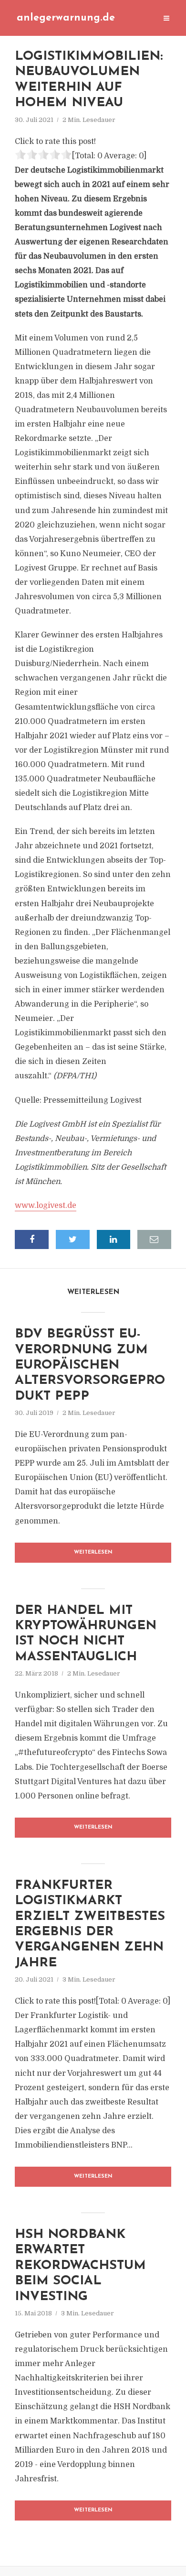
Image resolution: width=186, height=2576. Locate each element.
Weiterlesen (93, 1552)
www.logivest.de (46, 1206)
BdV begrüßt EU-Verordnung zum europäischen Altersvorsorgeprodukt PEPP (90, 1365)
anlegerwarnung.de (66, 18)
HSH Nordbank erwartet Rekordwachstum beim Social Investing (80, 2266)
